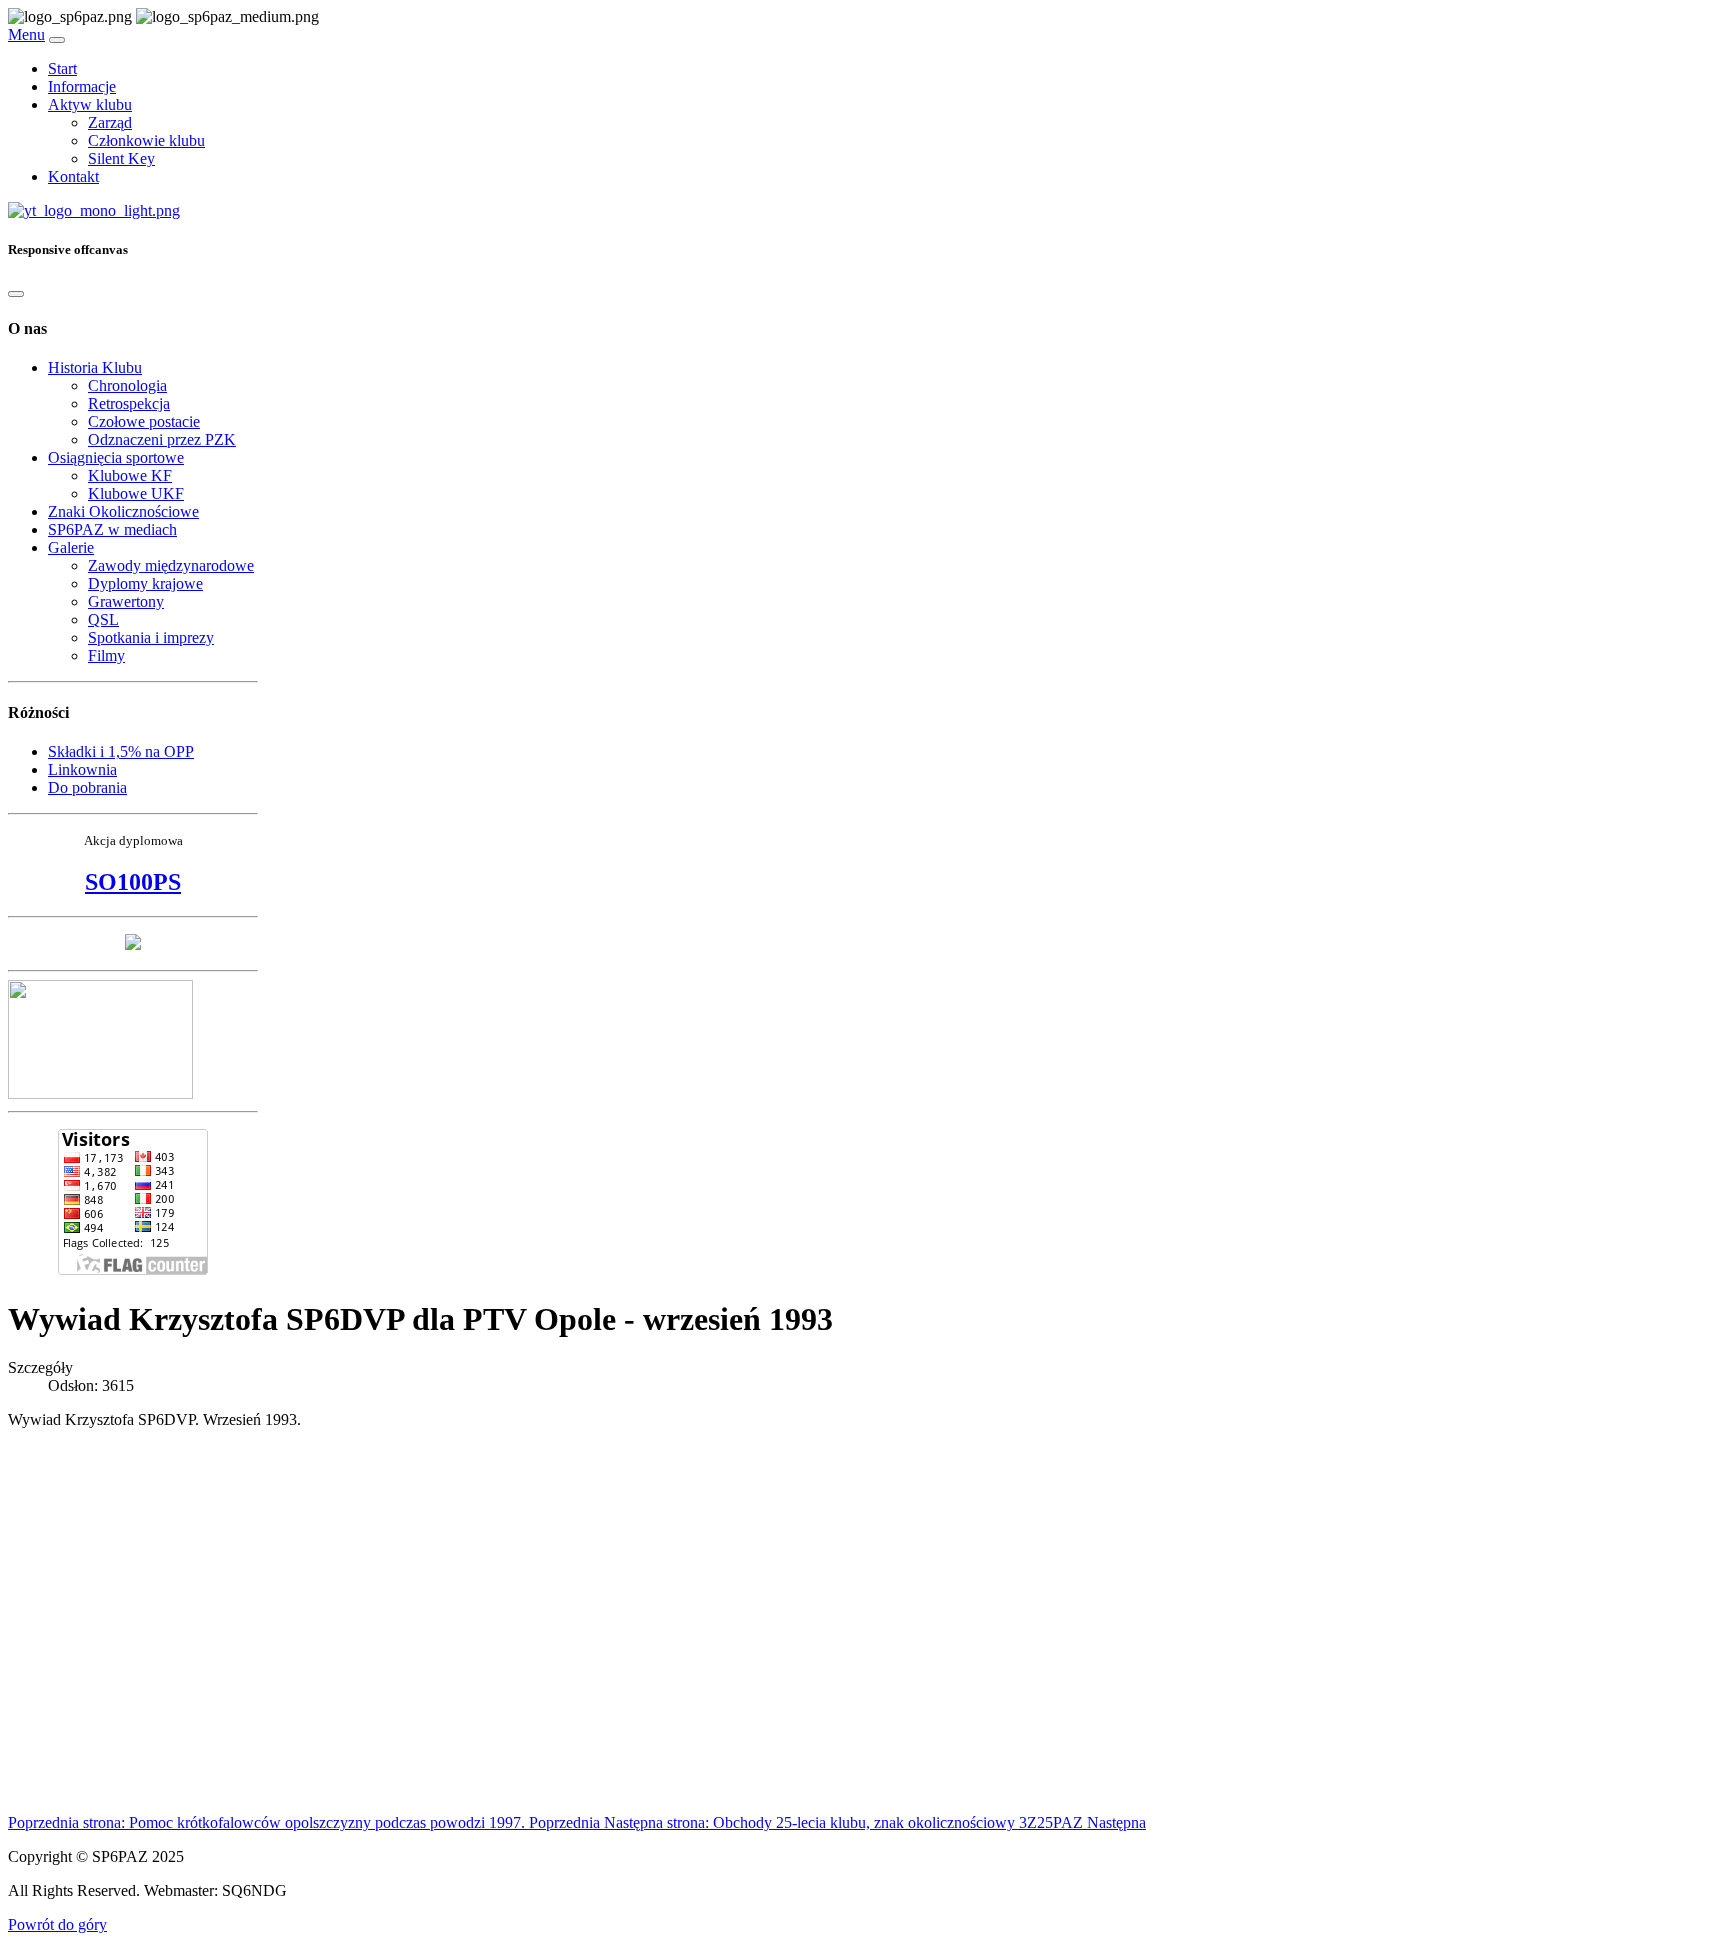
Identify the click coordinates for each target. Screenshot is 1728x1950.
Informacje (82, 86)
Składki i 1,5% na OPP (121, 751)
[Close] (16, 294)
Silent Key (121, 158)
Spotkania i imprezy (151, 637)
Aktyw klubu (90, 104)
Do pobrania (87, 787)
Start (62, 68)
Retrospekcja (129, 403)
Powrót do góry (57, 1924)
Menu (26, 34)
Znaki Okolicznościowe (123, 511)
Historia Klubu (95, 367)
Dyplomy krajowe (145, 583)
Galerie (71, 547)
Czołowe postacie (144, 421)
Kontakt (73, 176)
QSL (103, 619)
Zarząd (110, 122)
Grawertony (126, 601)
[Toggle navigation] (57, 40)
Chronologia (127, 385)
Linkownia (82, 769)
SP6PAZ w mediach (112, 529)
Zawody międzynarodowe (171, 565)
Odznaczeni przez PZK (162, 439)
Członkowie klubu (146, 140)
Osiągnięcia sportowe (116, 457)
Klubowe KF (130, 475)
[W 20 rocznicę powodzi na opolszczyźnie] (133, 944)
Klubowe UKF (136, 493)
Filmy (106, 655)
